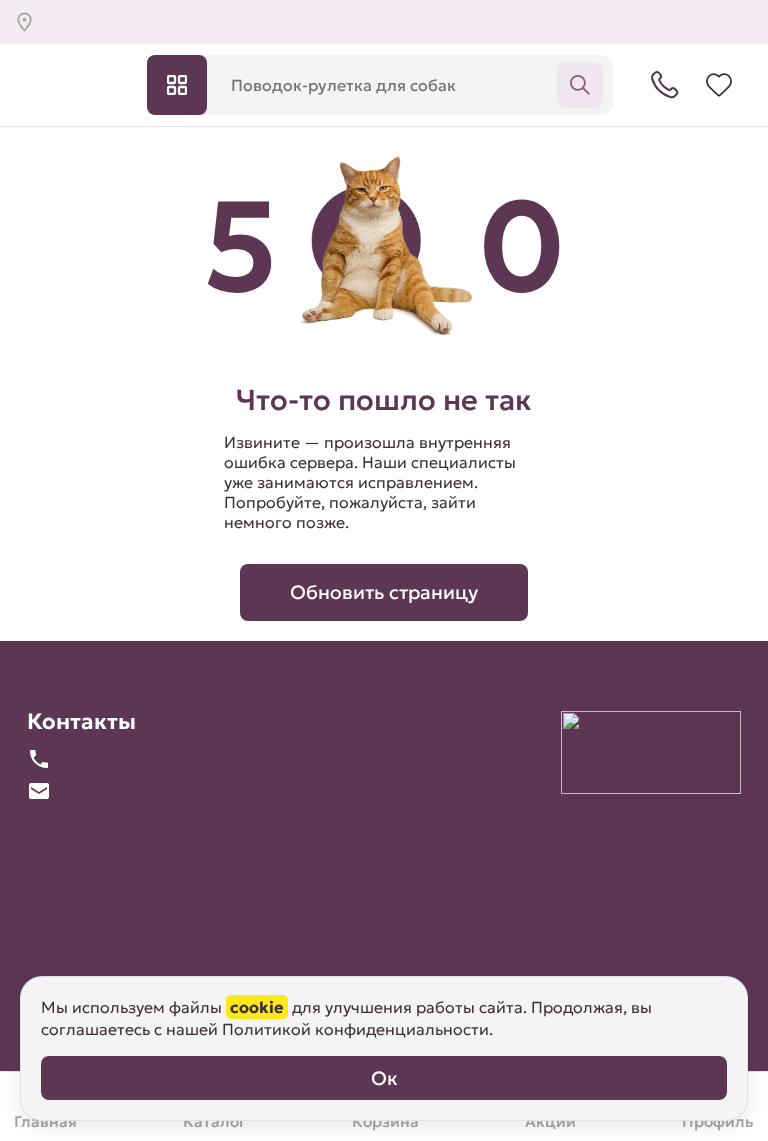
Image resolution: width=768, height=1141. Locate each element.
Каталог (177, 85)
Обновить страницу (384, 592)
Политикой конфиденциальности (355, 1029)
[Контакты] (665, 85)
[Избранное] (719, 85)
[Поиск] (580, 85)
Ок (384, 1078)
